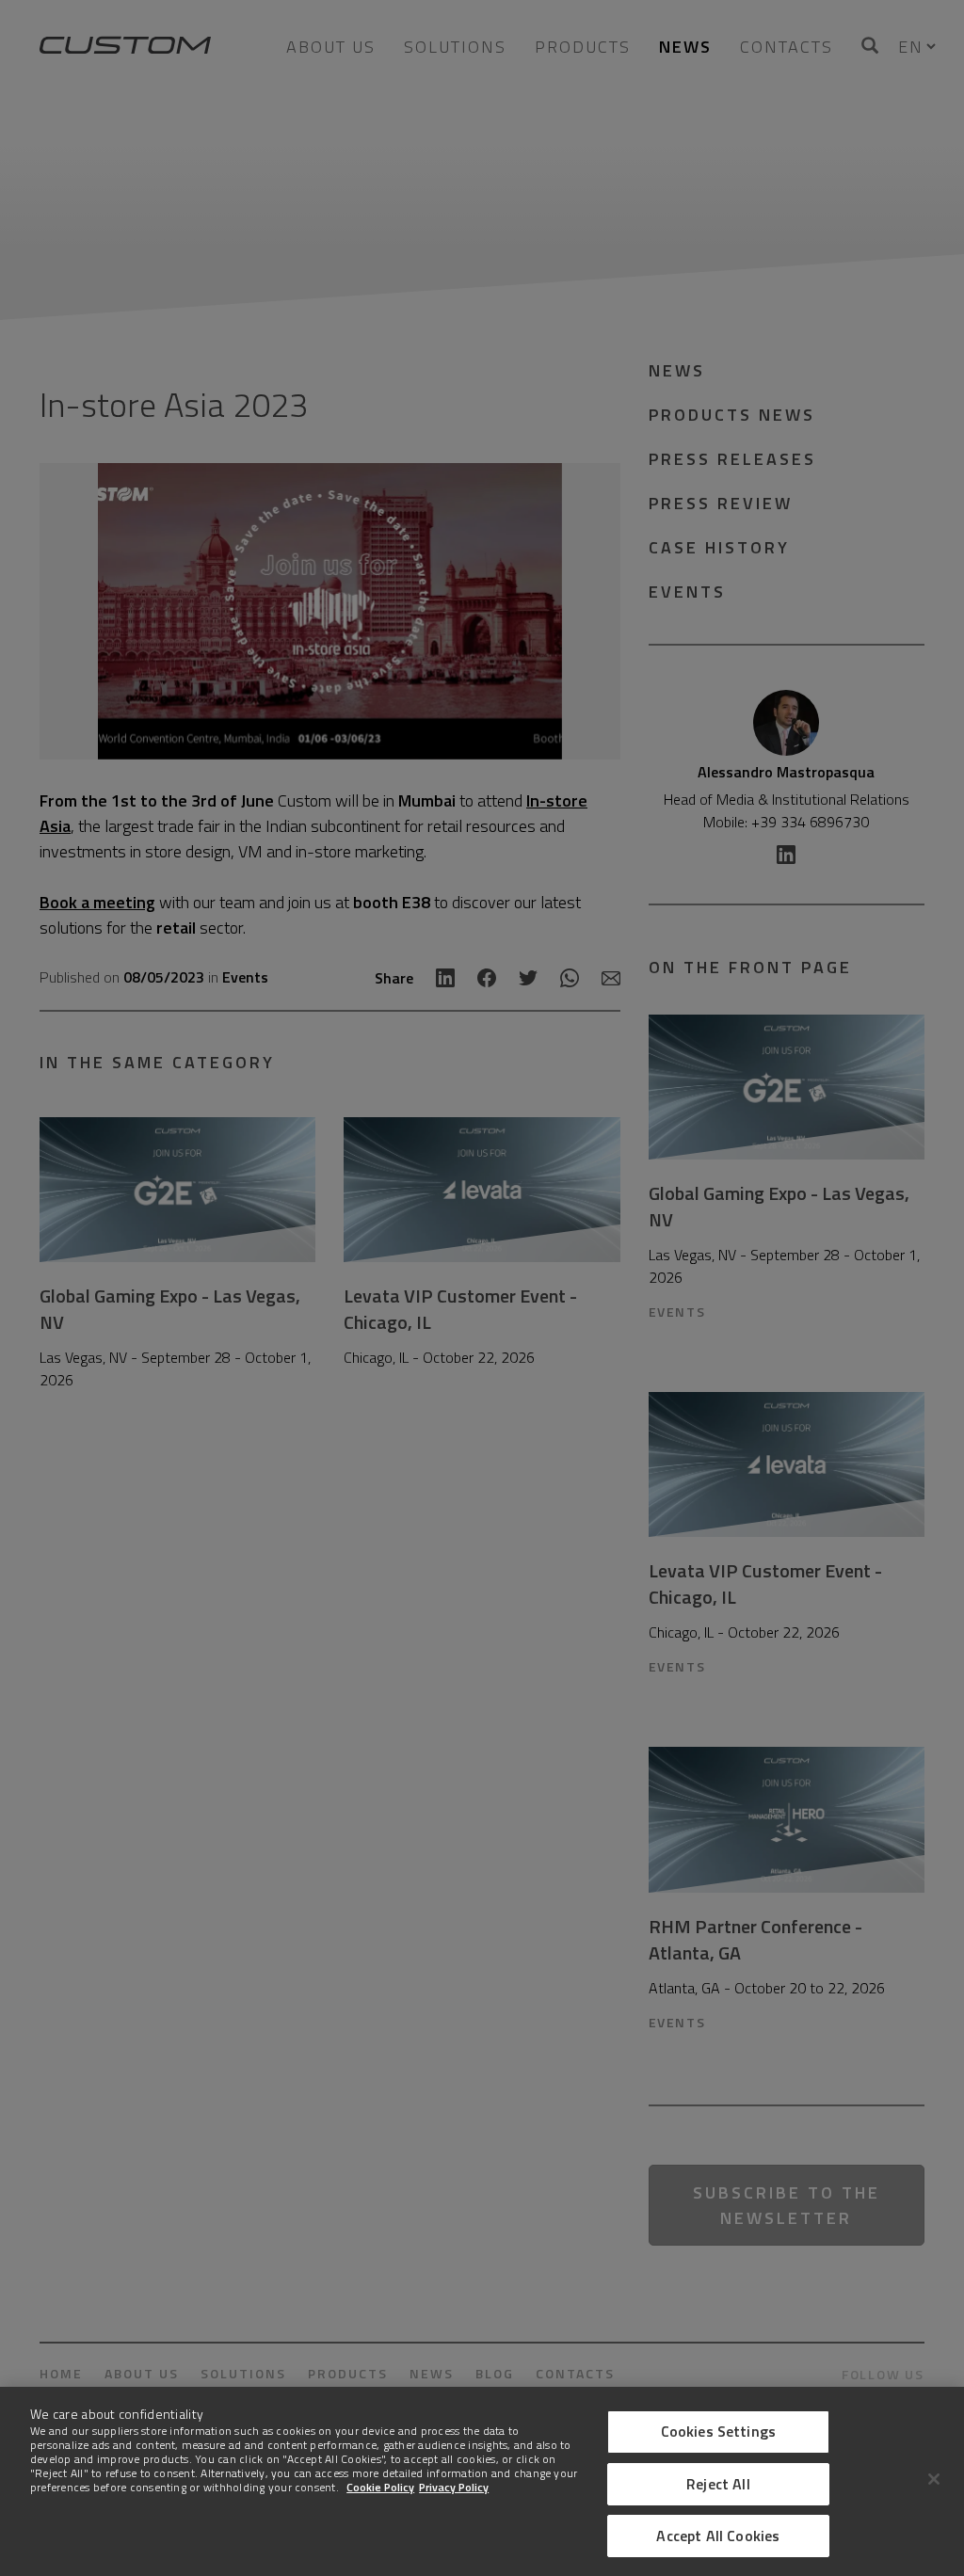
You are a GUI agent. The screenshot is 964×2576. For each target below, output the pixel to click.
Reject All (718, 2484)
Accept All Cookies (718, 2536)
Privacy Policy (454, 2487)
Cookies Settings (719, 2431)
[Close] (934, 2479)
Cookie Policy (380, 2487)
